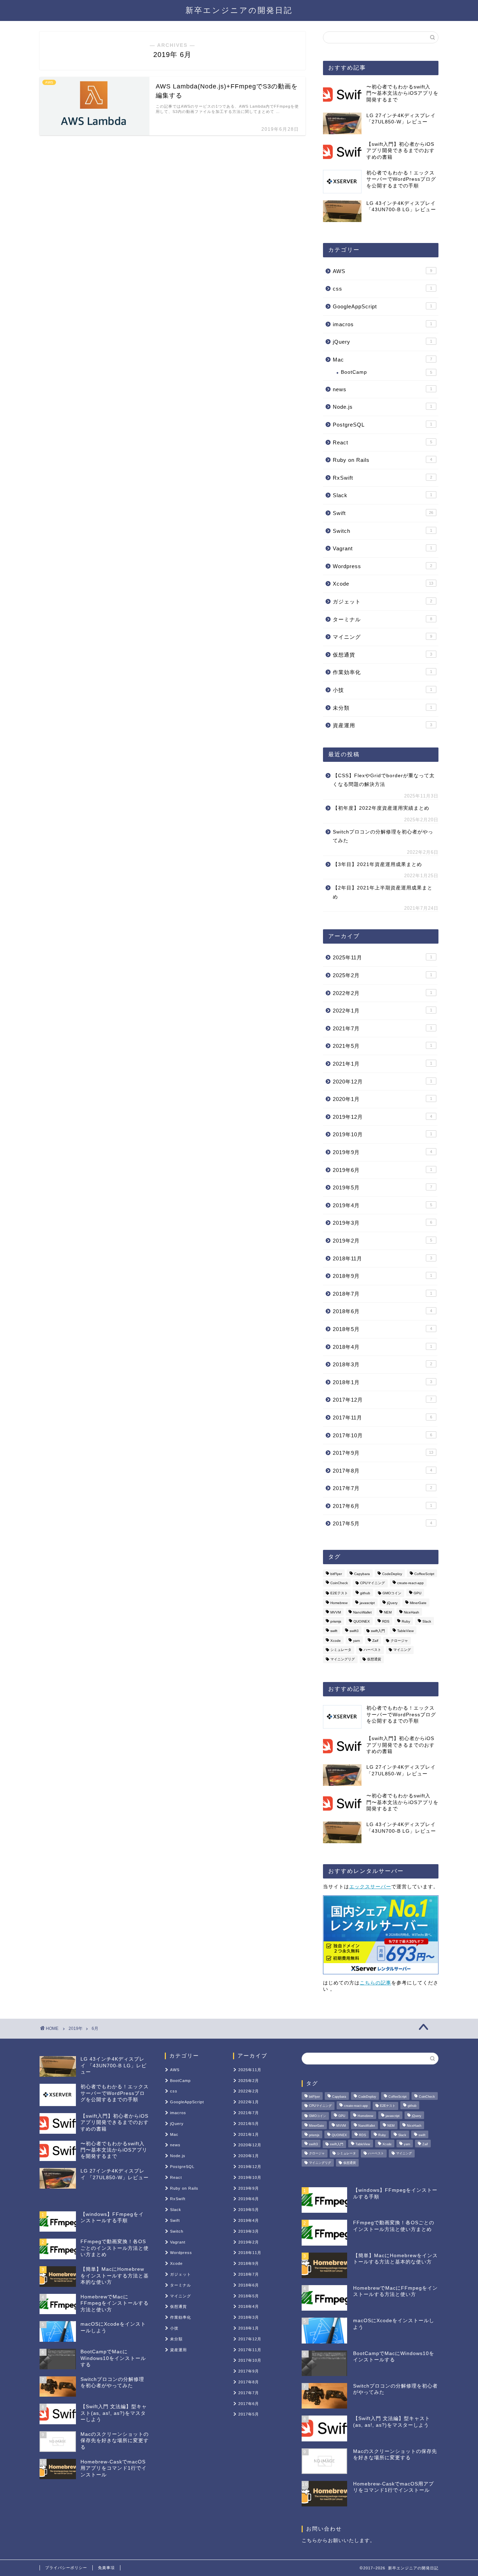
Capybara (362, 1574)
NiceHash (412, 1612)
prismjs (336, 1622)
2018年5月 (382, 1329)
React (382, 442)
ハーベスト (372, 1650)
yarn (357, 1641)
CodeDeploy (392, 1574)
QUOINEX (362, 1622)
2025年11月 (382, 957)
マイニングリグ (343, 1659)
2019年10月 (382, 1134)
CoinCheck (339, 1583)
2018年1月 (382, 1382)
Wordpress (382, 566)
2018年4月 (382, 1347)
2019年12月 (382, 1117)
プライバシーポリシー (66, 2568)
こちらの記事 (375, 1983)
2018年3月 (382, 1364)
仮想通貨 (382, 655)
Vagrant (382, 548)
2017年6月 (382, 1506)
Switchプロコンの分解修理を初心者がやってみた (383, 836)
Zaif (375, 1641)
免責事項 (106, 2568)
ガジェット (382, 602)
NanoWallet (362, 1612)
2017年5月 (382, 1523)
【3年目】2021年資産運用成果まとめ (377, 864)
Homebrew (339, 1603)
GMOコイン (392, 1593)
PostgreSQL (382, 425)
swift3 (354, 1631)
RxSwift (382, 478)
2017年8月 (382, 1471)
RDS (386, 1622)
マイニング (382, 637)
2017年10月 (382, 1435)
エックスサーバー (370, 1887)
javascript (367, 1603)
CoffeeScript (424, 1574)
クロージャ (399, 1641)
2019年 (76, 2028)
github (365, 1593)
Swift (383, 513)
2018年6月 (382, 1311)
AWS (382, 271)
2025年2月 (382, 975)
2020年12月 (382, 1082)
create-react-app (410, 1583)
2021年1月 (382, 1064)
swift (334, 1631)
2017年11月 (382, 1418)
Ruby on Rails (382, 460)
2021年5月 (382, 1046)
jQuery (382, 342)
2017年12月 (382, 1400)
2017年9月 (383, 1453)
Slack (382, 495)
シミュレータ (341, 1650)
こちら (310, 2541)
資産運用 (382, 725)
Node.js (382, 407)
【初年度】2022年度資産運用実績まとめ (381, 808)
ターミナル (382, 619)
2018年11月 (382, 1258)
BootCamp (386, 372)
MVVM (336, 1612)
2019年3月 (382, 1223)
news (382, 389)
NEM (388, 1612)
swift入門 (378, 1631)
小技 (382, 690)
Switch (382, 531)
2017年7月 (382, 1488)
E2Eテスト (339, 1593)
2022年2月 (382, 993)
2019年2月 (382, 1241)
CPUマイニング (372, 1583)
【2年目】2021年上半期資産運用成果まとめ (383, 892)
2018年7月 (382, 1294)
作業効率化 (382, 672)
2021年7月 (382, 1028)
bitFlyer (336, 1574)
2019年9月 (382, 1152)
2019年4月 (382, 1205)
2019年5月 (382, 1187)
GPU (417, 1593)
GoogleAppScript (382, 306)
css (382, 289)
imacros (382, 324)
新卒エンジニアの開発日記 (239, 10)
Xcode (383, 584)
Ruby (406, 1622)
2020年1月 (382, 1099)
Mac (382, 360)
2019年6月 (382, 1170)
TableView (405, 1631)
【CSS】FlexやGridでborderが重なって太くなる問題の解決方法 (384, 780)
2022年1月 (382, 1011)
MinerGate (418, 1603)
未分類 (382, 708)
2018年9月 (382, 1276)
